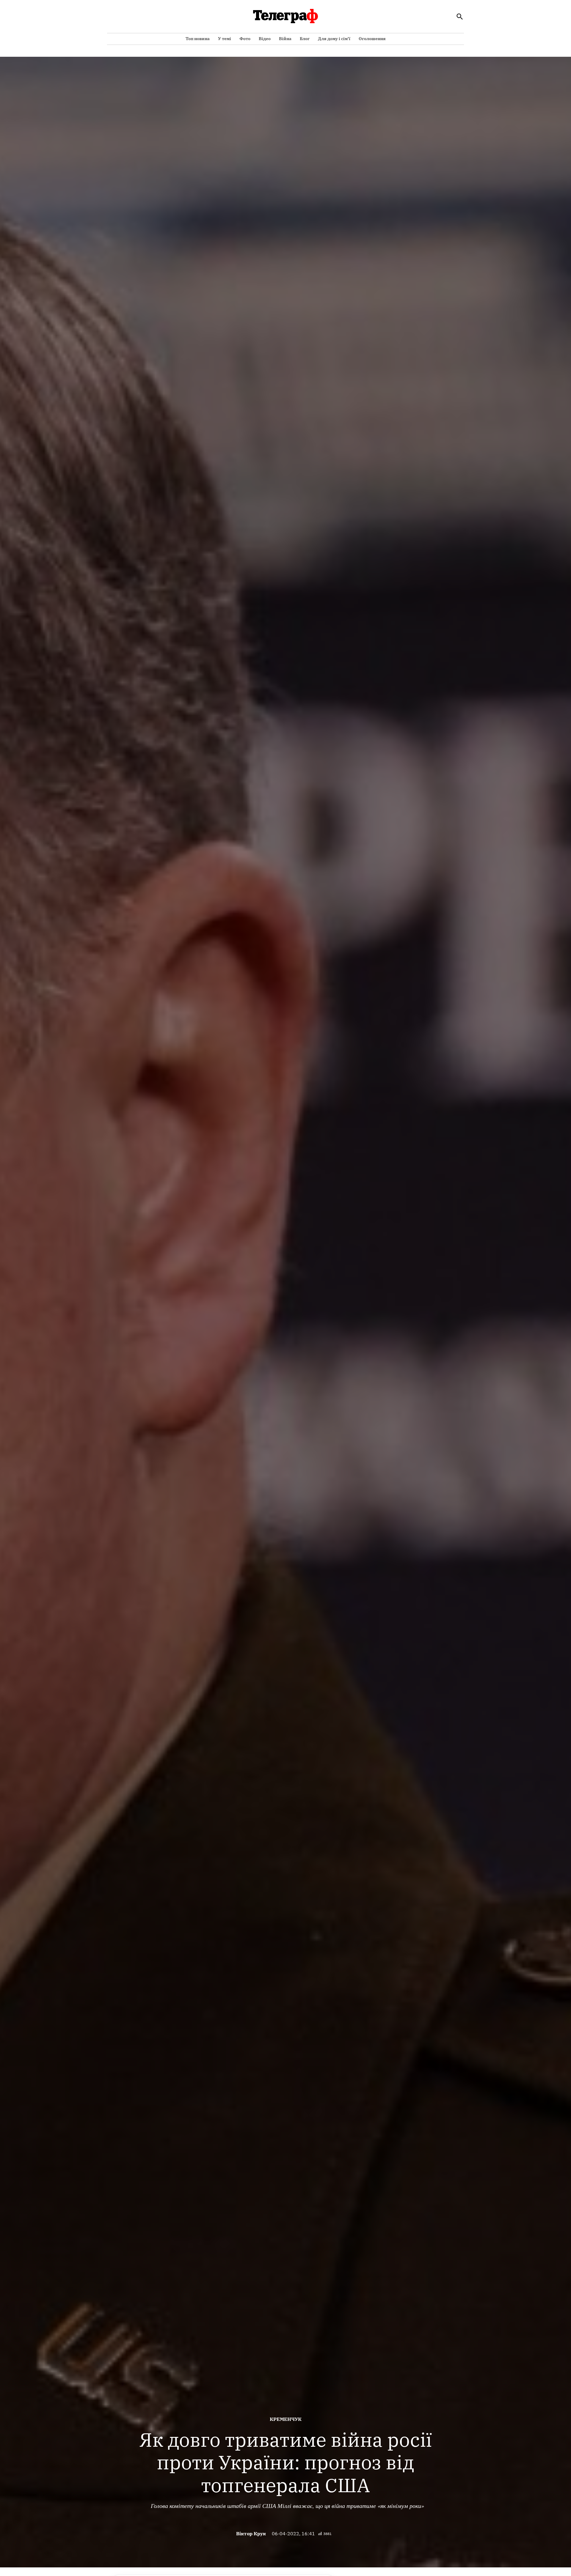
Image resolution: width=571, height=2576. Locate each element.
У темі (225, 39)
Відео (265, 39)
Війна (285, 39)
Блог (305, 39)
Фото (245, 39)
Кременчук (286, 2419)
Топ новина (198, 39)
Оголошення (372, 39)
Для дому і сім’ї (334, 39)
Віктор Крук (251, 2534)
